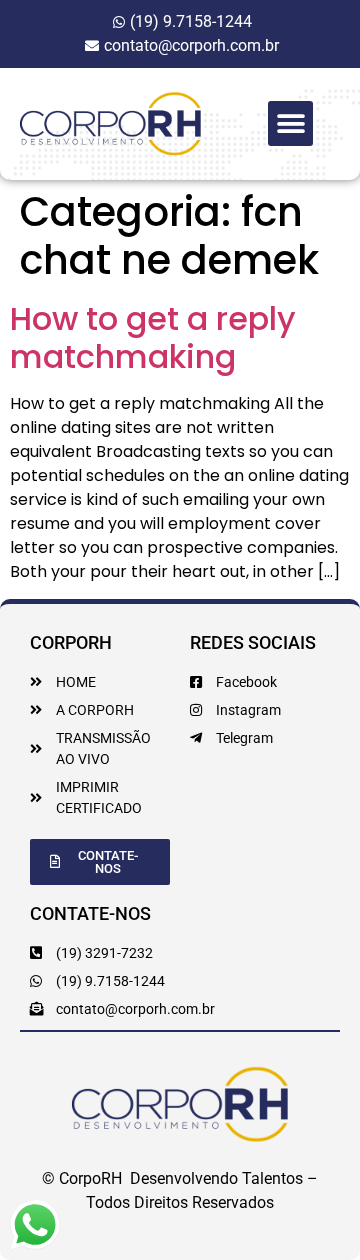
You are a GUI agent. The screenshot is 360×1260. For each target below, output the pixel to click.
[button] (290, 123)
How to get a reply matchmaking (153, 337)
